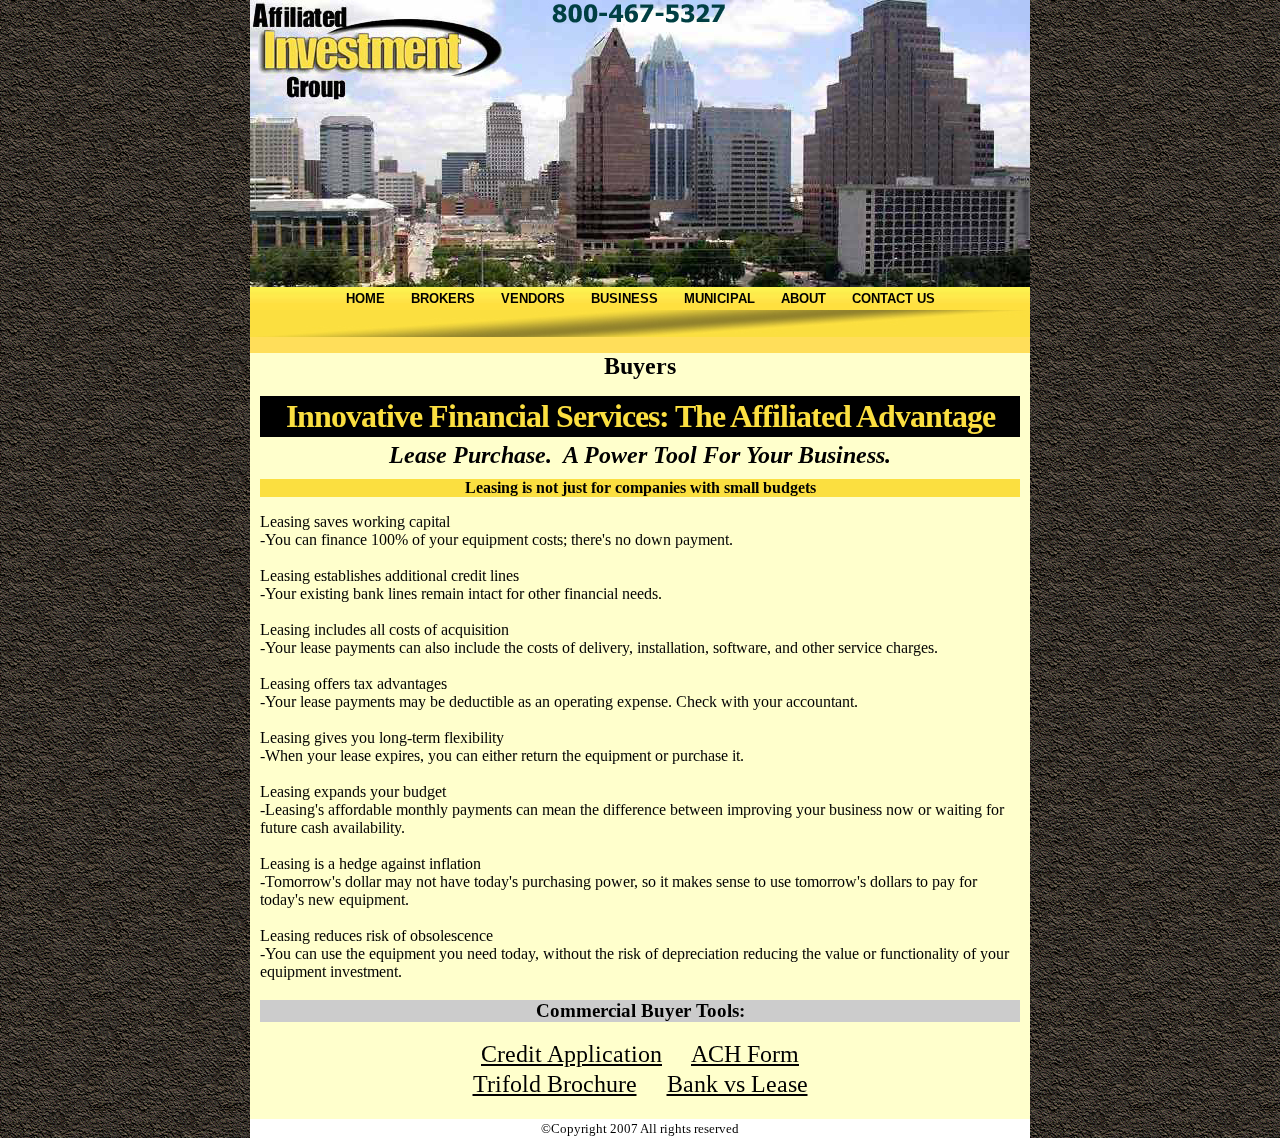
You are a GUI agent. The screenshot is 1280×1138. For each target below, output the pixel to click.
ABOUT (803, 298)
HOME (365, 298)
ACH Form (745, 1054)
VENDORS (533, 298)
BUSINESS (624, 298)
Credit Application (571, 1054)
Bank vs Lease (737, 1084)
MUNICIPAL (719, 298)
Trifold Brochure (555, 1084)
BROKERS (443, 298)
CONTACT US (893, 298)
